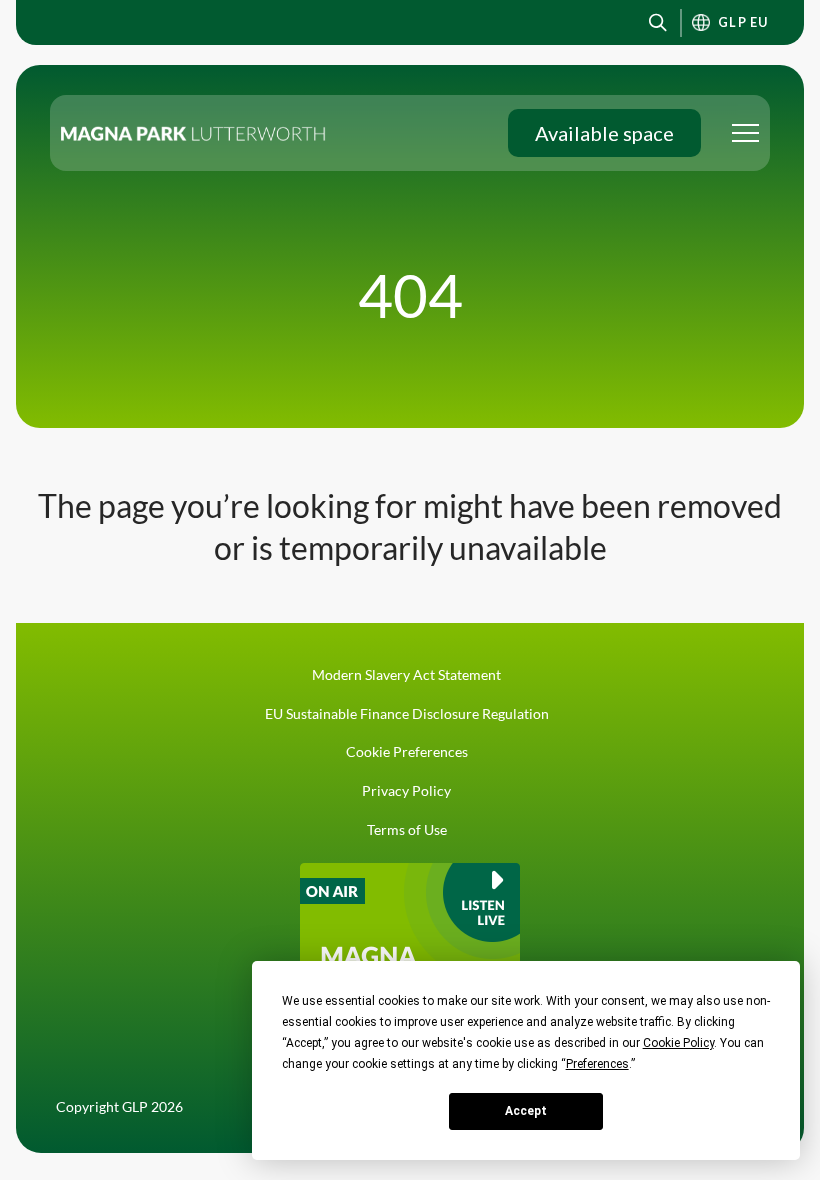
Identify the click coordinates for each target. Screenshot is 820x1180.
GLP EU (743, 22)
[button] (657, 22)
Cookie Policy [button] (678, 1043)
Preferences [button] (597, 1064)
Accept (526, 1111)
